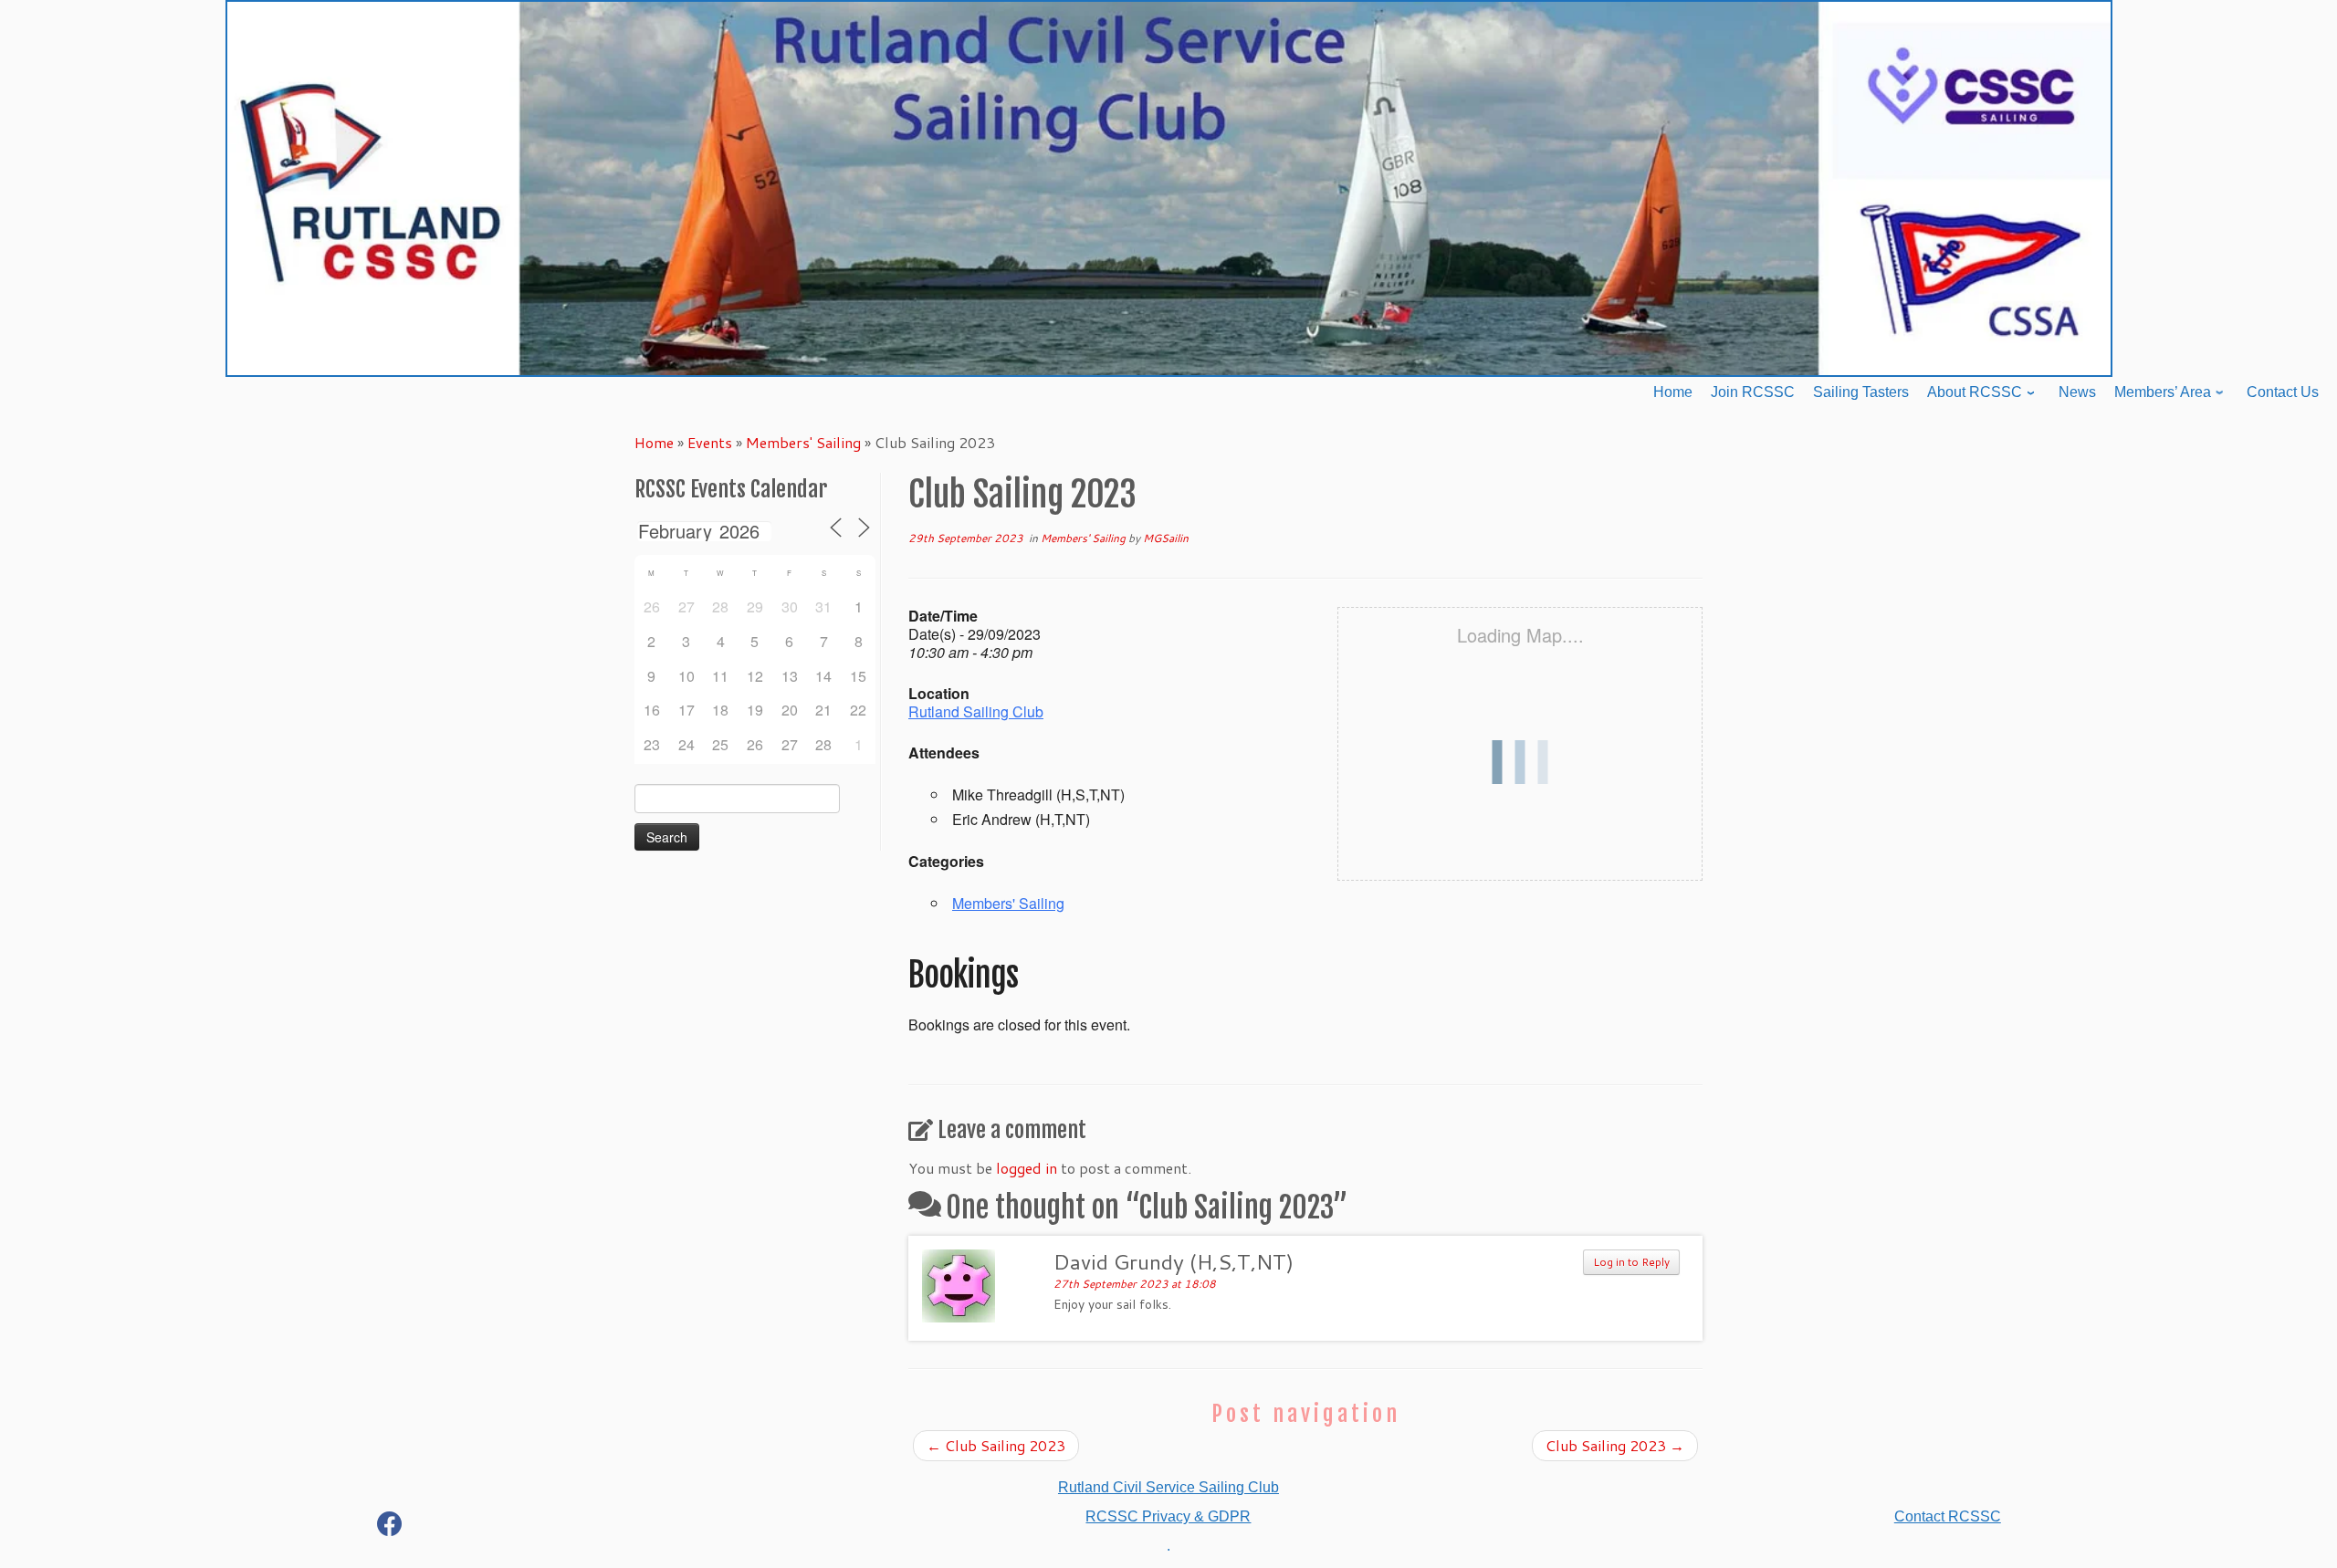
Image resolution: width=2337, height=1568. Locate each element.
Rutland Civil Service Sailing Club (1168, 1487)
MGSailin (1166, 538)
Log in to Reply (1631, 1262)
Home (654, 442)
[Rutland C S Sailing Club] (390, 1527)
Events (710, 442)
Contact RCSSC (1948, 1516)
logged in (1027, 1168)
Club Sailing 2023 (996, 1445)
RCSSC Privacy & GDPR (1168, 1516)
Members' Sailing (803, 442)
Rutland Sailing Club (976, 711)
